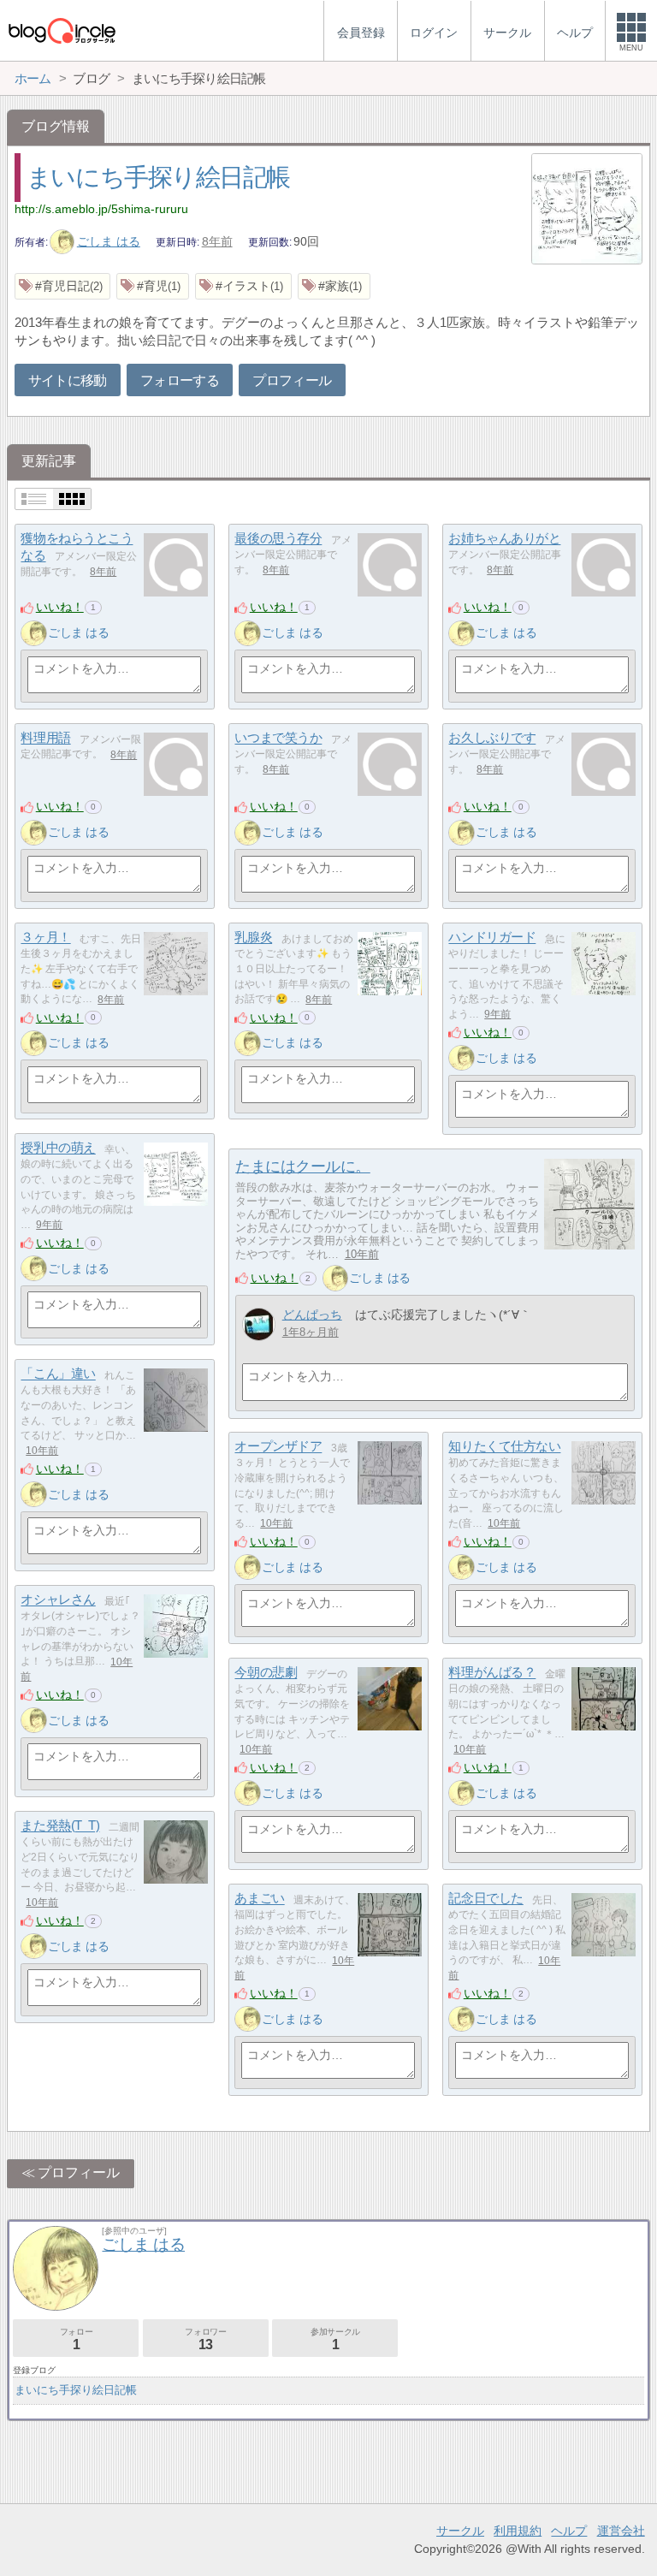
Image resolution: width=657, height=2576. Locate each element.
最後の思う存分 (278, 539)
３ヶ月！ (45, 938)
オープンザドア (278, 1447)
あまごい (259, 1899)
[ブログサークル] (62, 30)
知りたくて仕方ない (504, 1447)
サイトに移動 (68, 380)
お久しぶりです (492, 738)
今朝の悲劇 (266, 1673)
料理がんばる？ (492, 1673)
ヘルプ (569, 2531)
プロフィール (292, 380)
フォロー (76, 2339)
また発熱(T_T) (60, 1826)
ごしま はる (109, 241)
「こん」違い (58, 1374)
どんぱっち (312, 1315)
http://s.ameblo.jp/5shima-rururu (101, 209)
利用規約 (518, 2531)
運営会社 (621, 2531)
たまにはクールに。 (303, 1166)
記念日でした (485, 1899)
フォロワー (205, 2339)
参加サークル (335, 2339)
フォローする (180, 380)
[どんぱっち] (259, 1324)
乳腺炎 (253, 938)
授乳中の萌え (58, 1148)
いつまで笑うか (278, 738)
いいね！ (60, 607)
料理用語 (45, 738)
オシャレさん (58, 1600)
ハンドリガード (492, 938)
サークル (460, 2531)
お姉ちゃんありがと (504, 539)
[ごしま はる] (33, 633)
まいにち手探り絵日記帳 (158, 177)
